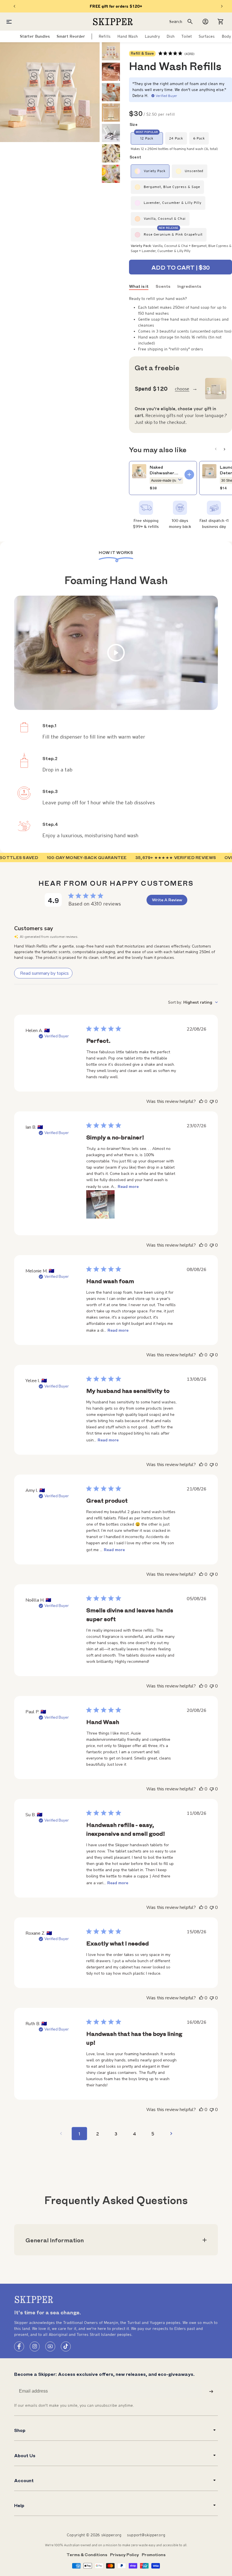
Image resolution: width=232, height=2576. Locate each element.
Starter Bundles (35, 36)
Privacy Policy (124, 2554)
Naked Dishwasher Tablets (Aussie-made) (165, 470)
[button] (221, 22)
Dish (171, 36)
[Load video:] (116, 653)
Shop (20, 2430)
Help (19, 2505)
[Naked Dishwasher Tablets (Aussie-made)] (139, 471)
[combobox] (193, 1002)
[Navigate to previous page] (61, 2134)
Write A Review (167, 900)
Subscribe (211, 2391)
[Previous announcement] (14, 6)
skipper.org (111, 2535)
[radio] (147, 138)
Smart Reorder (71, 36)
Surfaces (207, 36)
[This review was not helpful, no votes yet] (212, 1101)
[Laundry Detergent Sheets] (209, 471)
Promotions (154, 2554)
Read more (128, 1187)
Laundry (152, 36)
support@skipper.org (146, 2535)
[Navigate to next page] (171, 2134)
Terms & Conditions (87, 2554)
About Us (25, 2455)
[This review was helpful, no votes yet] (201, 1101)
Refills (105, 36)
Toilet (186, 36)
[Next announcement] (222, 6)
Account (24, 2480)
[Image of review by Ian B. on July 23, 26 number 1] (100, 1204)
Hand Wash (128, 36)
